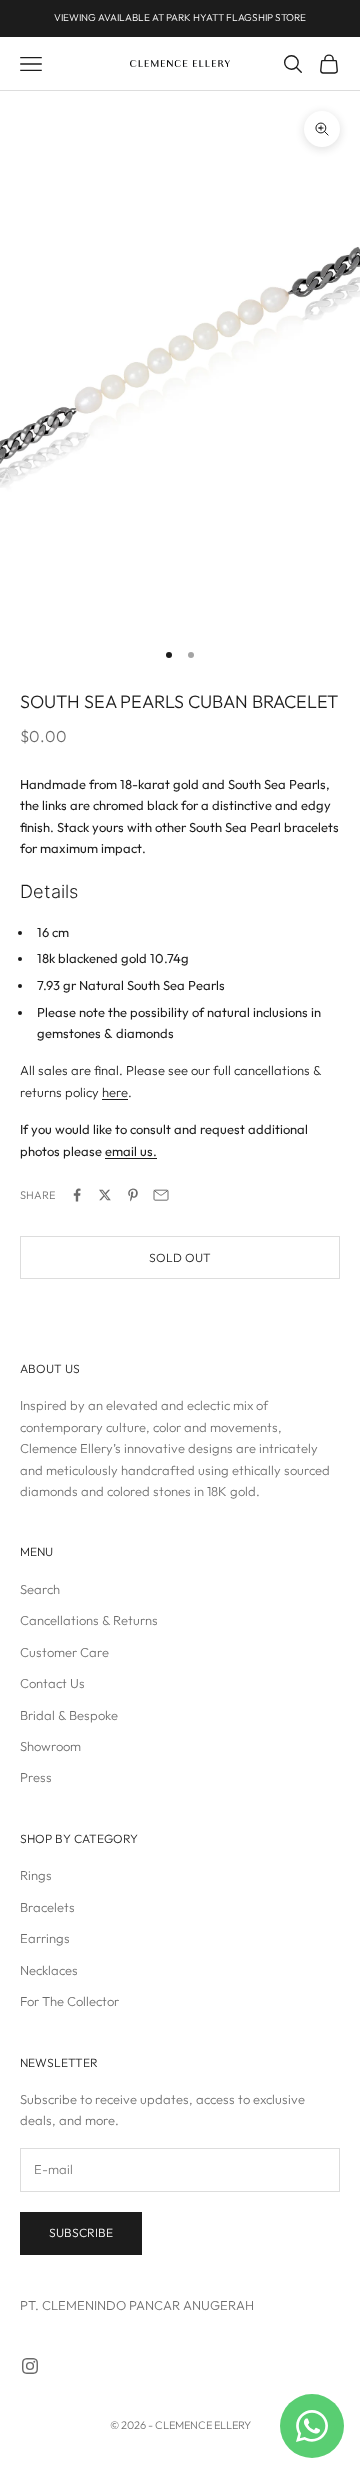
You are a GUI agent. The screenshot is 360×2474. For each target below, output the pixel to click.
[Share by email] (161, 1195)
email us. (131, 1151)
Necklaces (49, 1970)
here (115, 1092)
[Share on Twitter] (105, 1195)
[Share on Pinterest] (133, 1195)
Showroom (50, 1746)
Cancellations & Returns (89, 1620)
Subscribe (81, 2232)
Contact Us (52, 1683)
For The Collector (69, 2001)
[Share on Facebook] (77, 1195)
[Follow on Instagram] (30, 2366)
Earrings (45, 1938)
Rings (36, 1875)
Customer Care (64, 1652)
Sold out (180, 1257)
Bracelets (47, 1907)
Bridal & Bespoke (69, 1715)
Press (36, 1777)
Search (40, 1589)
